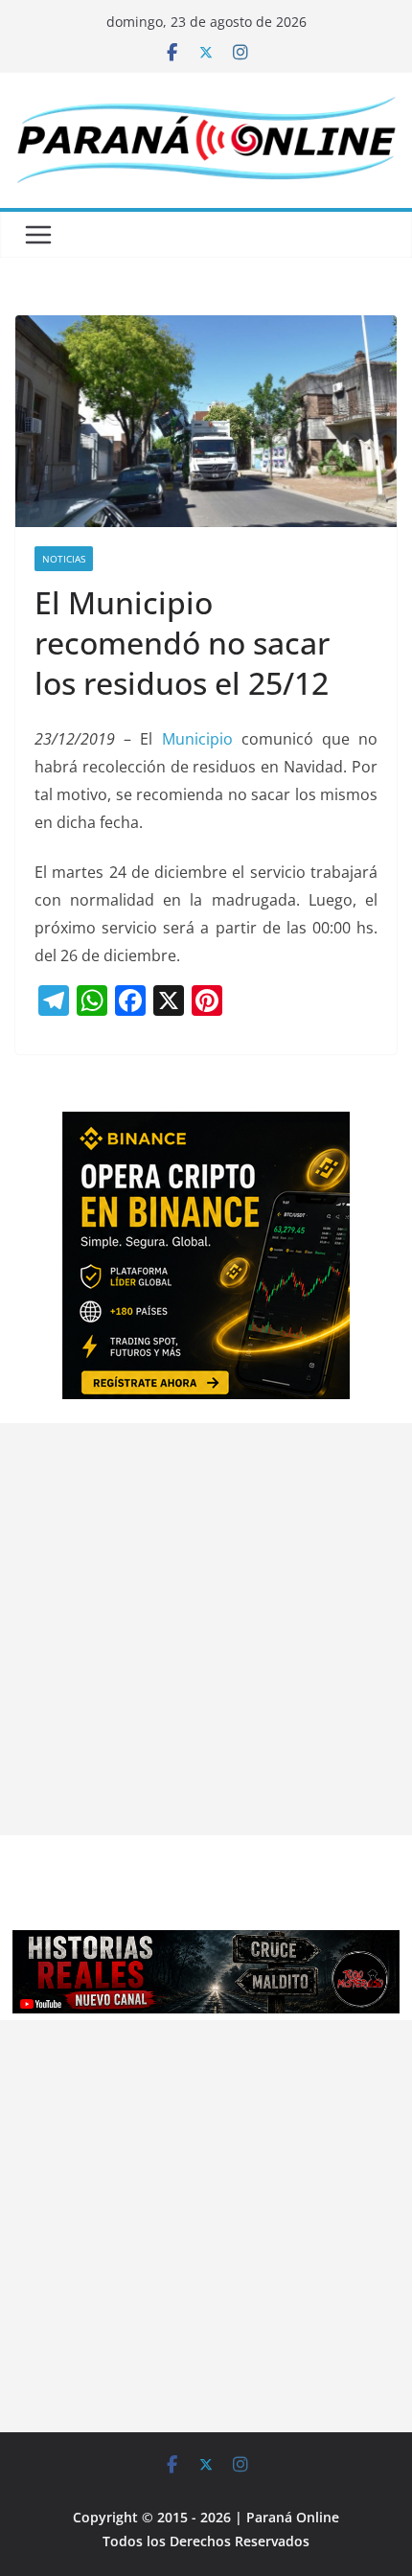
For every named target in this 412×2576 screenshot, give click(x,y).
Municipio (197, 739)
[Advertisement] (206, 1629)
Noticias (64, 559)
